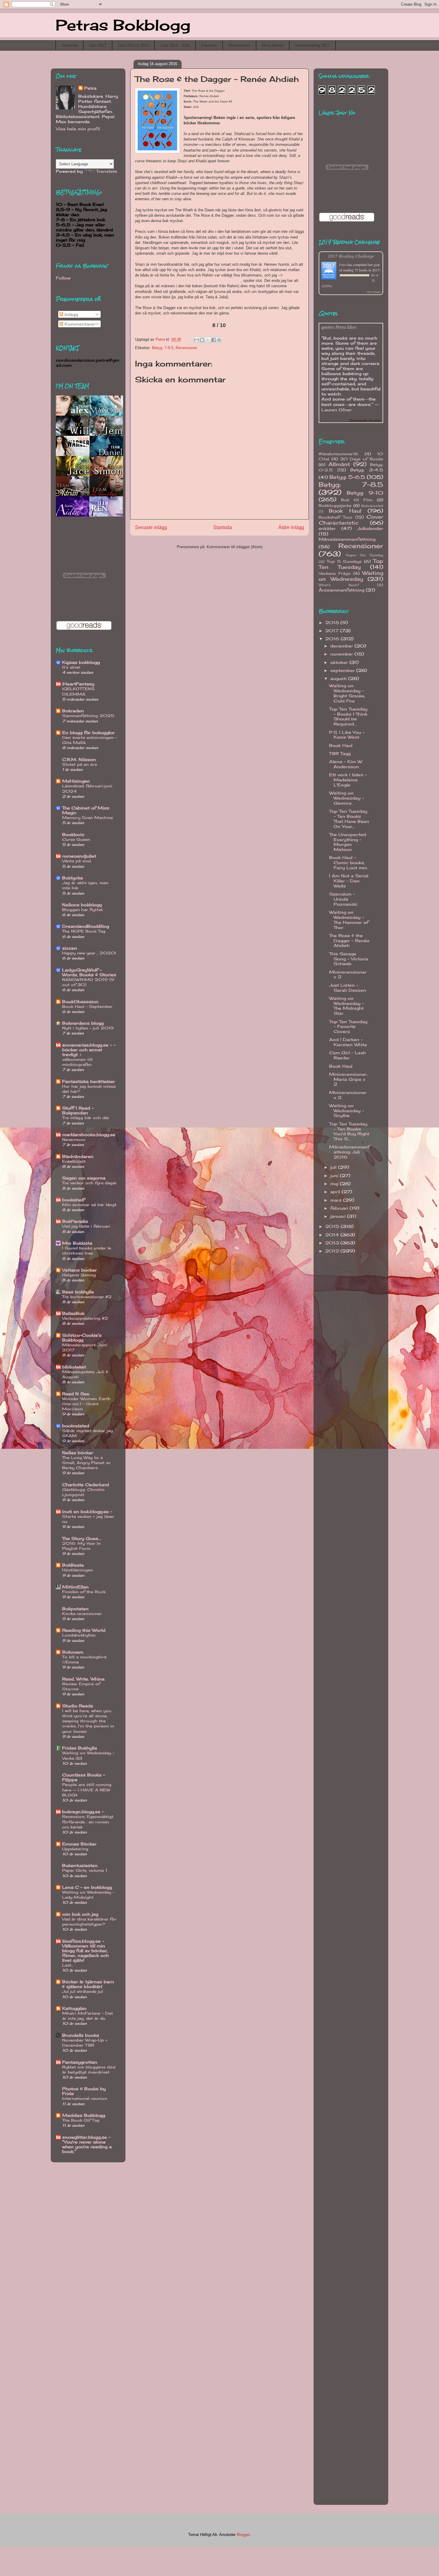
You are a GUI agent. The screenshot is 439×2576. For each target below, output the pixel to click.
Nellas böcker (78, 1453)
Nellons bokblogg (82, 905)
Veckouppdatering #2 (85, 1318)
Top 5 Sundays (344, 562)
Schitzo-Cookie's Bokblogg (82, 1337)
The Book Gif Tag (81, 2120)
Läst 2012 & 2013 (133, 45)
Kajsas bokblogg (81, 662)
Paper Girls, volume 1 (85, 1870)
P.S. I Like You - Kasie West (347, 735)
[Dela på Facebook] (214, 340)
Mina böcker (273, 45)
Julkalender (370, 528)
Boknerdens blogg (83, 1023)
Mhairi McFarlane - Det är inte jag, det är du (88, 2016)
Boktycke (73, 878)
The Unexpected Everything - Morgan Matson (348, 842)
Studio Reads (78, 1706)
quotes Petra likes (339, 327)
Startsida (70, 45)
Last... (68, 1965)
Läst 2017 (98, 45)
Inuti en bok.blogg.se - (87, 1511)
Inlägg (70, 314)
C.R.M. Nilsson (79, 759)
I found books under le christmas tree (87, 1250)
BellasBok (73, 1313)
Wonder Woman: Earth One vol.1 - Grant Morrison (86, 1404)
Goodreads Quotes (365, 420)
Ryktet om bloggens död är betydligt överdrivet (89, 2069)
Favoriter (209, 45)
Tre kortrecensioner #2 (87, 1297)
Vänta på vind (76, 861)
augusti (339, 678)
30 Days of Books (362, 459)
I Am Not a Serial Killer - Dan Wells (349, 881)
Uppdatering (75, 1849)
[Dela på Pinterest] (219, 340)
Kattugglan (74, 2008)
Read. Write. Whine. (84, 1679)
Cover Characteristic (351, 520)
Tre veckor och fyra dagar (89, 1183)
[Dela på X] (208, 340)
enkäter (327, 528)
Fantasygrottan (80, 2062)
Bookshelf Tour (336, 517)
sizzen (70, 948)
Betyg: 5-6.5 (347, 477)
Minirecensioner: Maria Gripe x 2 (348, 1079)
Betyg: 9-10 (365, 493)
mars (337, 1200)
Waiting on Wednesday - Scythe (347, 1111)
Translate (107, 171)
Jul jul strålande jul (83, 1991)
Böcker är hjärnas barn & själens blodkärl (88, 1984)
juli (334, 1167)
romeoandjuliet (79, 856)
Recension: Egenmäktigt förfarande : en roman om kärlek (88, 1822)
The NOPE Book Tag (84, 931)
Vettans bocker (79, 1270)
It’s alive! (71, 667)
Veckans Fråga (334, 573)
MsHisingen (76, 781)
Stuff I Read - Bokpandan (78, 1110)
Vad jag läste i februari (86, 1226)
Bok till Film (357, 500)
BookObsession (80, 1001)
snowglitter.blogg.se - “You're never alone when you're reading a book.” (87, 2144)
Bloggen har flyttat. (83, 910)
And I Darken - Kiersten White (348, 1042)
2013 (333, 1243)
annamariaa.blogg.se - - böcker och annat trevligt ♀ (89, 1050)
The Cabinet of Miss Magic (86, 810)
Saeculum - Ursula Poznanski (343, 899)
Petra (90, 88)
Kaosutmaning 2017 (313, 45)
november (342, 654)
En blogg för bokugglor (88, 732)
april (336, 1192)
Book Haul (345, 511)
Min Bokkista (77, 1243)
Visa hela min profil (78, 129)
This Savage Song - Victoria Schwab (349, 959)
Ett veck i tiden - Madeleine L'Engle (348, 780)
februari (340, 1208)
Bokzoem (73, 1652)
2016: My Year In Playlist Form (81, 1546)
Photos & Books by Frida (84, 2091)
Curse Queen (76, 839)
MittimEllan (75, 1587)
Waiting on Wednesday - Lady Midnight (88, 1895)
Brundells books (81, 2035)
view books (374, 292)
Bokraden (73, 711)
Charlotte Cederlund (86, 1485)
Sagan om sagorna (84, 1178)
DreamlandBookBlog (86, 926)
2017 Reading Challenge (351, 256)
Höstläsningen (77, 1570)
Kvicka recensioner (82, 1614)
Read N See (76, 1394)
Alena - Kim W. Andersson (346, 764)
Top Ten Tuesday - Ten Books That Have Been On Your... (349, 819)
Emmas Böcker (79, 1844)
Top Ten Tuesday (351, 564)
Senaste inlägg (151, 527)
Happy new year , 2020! (89, 953)
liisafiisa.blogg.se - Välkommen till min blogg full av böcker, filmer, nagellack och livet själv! (85, 1951)
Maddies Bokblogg (84, 2115)
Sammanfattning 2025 (88, 716)
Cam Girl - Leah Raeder (347, 1055)
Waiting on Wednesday (351, 576)
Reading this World (84, 1630)
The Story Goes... (82, 1538)
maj (335, 1184)
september (343, 670)
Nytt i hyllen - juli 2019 (88, 1028)
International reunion (85, 2098)
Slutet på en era (79, 764)
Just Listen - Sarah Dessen (348, 988)
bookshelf (73, 1200)
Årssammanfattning (341, 590)
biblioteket (74, 1367)
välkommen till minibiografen (77, 1062)
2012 (333, 1251)
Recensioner (240, 45)
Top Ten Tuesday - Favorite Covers (348, 1027)
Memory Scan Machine (88, 818)
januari (339, 1216)
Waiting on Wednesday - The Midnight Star (347, 1006)
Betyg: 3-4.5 (367, 470)
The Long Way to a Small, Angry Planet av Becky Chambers (86, 1463)
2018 (333, 622)
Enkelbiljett (74, 1161)
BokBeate (73, 1565)
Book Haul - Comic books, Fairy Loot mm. (349, 863)
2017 (333, 631)
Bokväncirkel (372, 506)
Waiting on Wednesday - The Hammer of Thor (349, 920)
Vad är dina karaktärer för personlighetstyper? (89, 1922)
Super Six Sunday (364, 555)
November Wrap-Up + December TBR (85, 2043)
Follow (63, 278)
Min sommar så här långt (89, 1205)
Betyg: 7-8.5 (163, 348)
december (342, 646)
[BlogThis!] (202, 340)
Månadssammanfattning (347, 539)
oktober (340, 662)
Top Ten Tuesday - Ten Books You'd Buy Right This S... (349, 1131)
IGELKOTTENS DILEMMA (78, 691)
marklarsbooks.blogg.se (89, 1135)
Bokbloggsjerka (335, 506)
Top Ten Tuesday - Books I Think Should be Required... (348, 716)
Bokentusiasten (80, 1865)
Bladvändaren (78, 1156)
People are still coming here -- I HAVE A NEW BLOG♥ (87, 1790)
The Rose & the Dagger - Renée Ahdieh (349, 941)
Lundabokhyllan (79, 1635)
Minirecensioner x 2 (348, 974)
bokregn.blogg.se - (83, 1812)
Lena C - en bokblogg (87, 1887)
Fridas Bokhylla (80, 1748)
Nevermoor (74, 1139)
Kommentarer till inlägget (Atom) (235, 547)
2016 (333, 639)
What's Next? (339, 585)
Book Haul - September (87, 1006)
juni (335, 1175)
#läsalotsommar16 (339, 454)
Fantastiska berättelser (89, 1081)
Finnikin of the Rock (84, 1592)
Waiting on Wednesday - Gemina (347, 798)
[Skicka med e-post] (197, 340)
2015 (333, 1226)
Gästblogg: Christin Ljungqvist (83, 1492)
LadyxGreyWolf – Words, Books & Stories (89, 972)
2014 (333, 1235)
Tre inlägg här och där (86, 1118)
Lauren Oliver (337, 410)
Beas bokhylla (78, 1292)
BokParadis (75, 1221)
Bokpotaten (75, 1609)
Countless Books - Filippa (84, 1777)
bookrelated (76, 1426)
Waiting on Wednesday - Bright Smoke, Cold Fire (347, 693)
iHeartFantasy (78, 684)
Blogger (243, 2535)
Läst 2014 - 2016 (175, 45)
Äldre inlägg (291, 527)
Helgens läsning (79, 1275)
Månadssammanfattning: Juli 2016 (349, 1152)
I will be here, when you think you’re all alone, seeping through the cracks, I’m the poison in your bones (88, 1721)
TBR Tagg (340, 753)
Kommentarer (79, 324)
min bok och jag (80, 1914)
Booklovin (73, 834)
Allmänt (339, 464)
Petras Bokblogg (123, 25)
